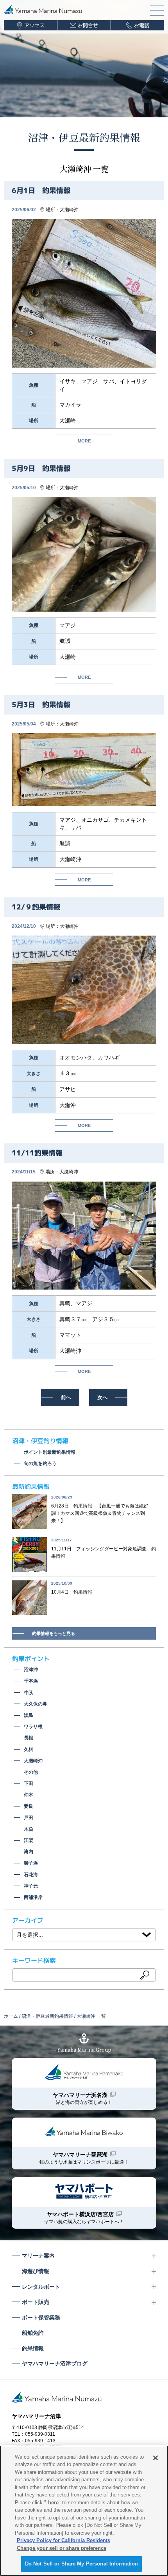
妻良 (29, 1806)
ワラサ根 (33, 1727)
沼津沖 (31, 1670)
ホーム (11, 2016)
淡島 (29, 1715)
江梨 (29, 1840)
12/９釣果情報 (36, 907)
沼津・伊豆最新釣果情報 (84, 137)
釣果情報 (33, 2348)
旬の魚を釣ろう (40, 1463)
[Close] (155, 2458)
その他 (31, 1772)
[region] (84, 2511)
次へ (102, 1397)
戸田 (29, 1818)
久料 (29, 1750)
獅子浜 (31, 1863)
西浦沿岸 (33, 1897)
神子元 (31, 1886)
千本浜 (31, 1681)
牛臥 (29, 1693)
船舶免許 (33, 2333)
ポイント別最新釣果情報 (50, 1452)
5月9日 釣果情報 (41, 468)
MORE (84, 441)
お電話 (142, 25)
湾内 (29, 1852)
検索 (145, 1975)
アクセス (34, 25)
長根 (29, 1738)
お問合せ (88, 25)
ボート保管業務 (41, 2318)
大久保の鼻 (36, 1704)
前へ (66, 1397)
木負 (29, 1829)
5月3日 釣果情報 (41, 705)
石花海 (31, 1875)
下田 (29, 1783)
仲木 (29, 1795)
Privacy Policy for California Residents (63, 2540)
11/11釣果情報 (37, 1153)
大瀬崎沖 (69, 210)
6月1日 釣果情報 (41, 190)
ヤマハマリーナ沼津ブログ (55, 2364)
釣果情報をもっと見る (54, 1633)
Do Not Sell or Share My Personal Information (82, 2564)
